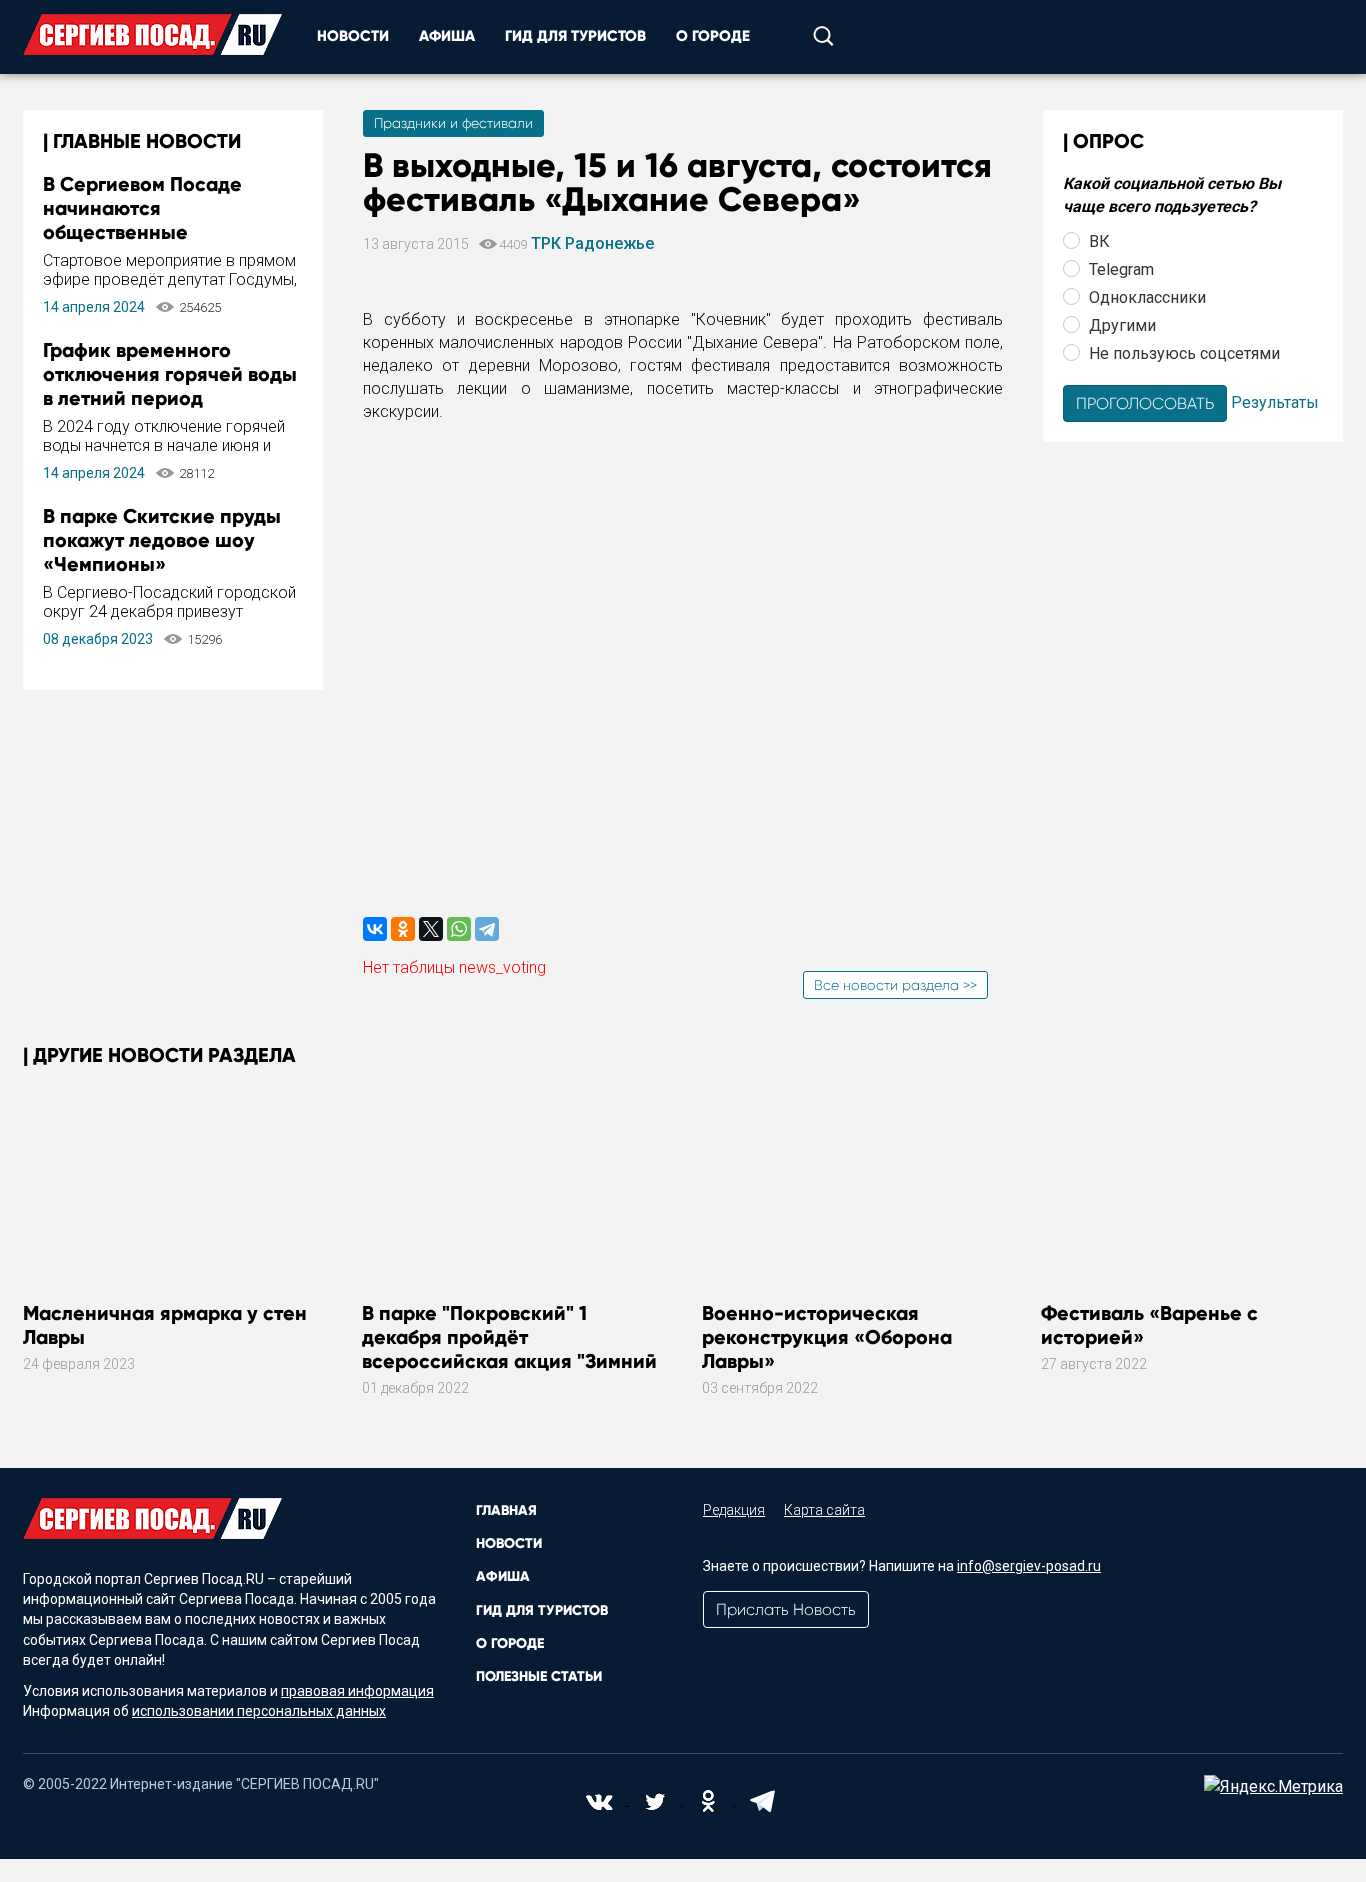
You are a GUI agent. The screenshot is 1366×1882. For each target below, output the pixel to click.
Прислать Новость (786, 1609)
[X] (431, 929)
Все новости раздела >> (895, 985)
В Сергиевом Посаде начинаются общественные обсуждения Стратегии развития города (155, 232)
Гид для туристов (575, 36)
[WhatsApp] (459, 929)
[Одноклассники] (403, 929)
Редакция (734, 1510)
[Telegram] (487, 929)
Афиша (447, 36)
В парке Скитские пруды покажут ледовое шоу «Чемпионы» (162, 540)
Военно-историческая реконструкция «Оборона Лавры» (827, 1337)
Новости (353, 36)
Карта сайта (824, 1510)
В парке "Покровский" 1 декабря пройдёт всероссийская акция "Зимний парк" (509, 1349)
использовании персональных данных (259, 1711)
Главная (506, 1510)
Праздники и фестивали (453, 123)
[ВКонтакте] (375, 929)
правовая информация (357, 1691)
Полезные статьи (539, 1676)
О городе (713, 36)
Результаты (1275, 401)
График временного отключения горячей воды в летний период (170, 374)
